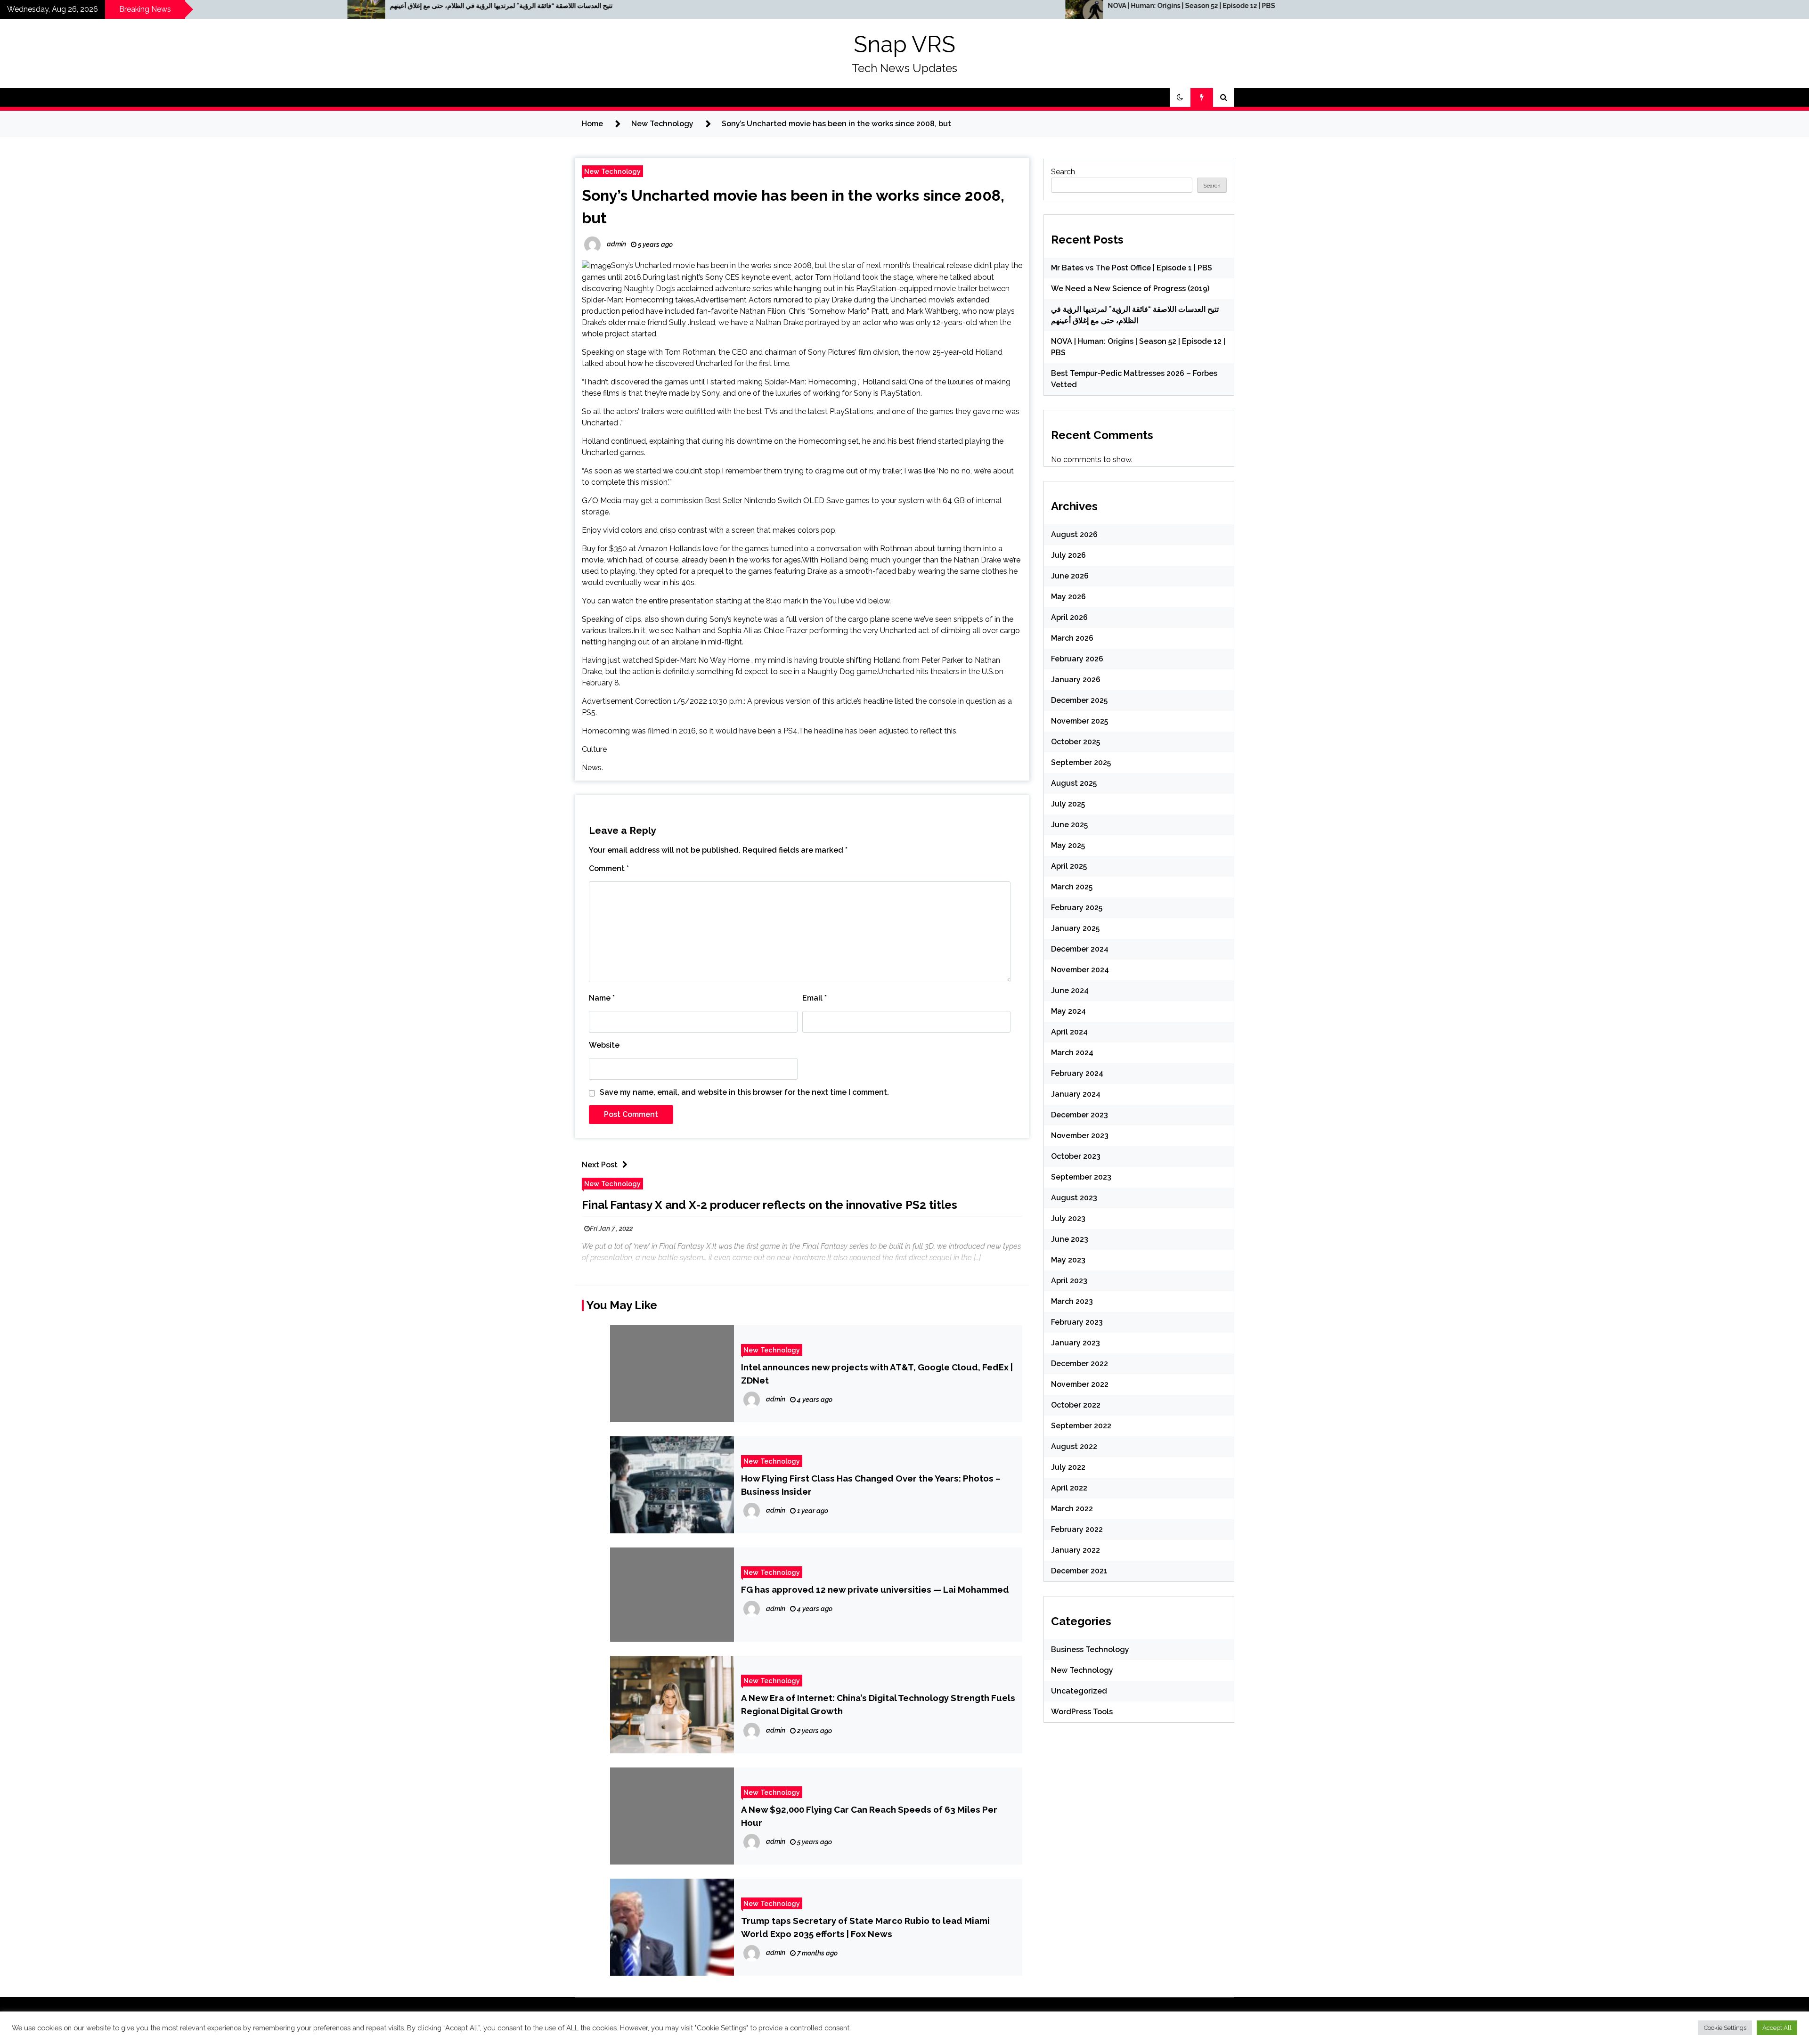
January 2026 (1076, 680)
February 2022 (1077, 1529)
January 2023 (1076, 1343)
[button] (1180, 98)
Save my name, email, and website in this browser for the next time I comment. (744, 1092)
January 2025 (1075, 928)
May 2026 (1068, 597)
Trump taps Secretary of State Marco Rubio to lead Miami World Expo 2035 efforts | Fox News (865, 1927)
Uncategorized (1079, 1691)
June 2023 (1070, 1239)
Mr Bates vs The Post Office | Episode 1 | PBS (1132, 268)
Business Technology (1090, 1649)
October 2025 (1076, 742)
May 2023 (1068, 1260)
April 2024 (1069, 1032)
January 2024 (1076, 1094)
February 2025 (1077, 908)
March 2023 (1072, 1301)
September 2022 (1081, 1426)
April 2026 (1069, 617)
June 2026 (1070, 576)
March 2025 (1072, 887)
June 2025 (1069, 825)
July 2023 (1068, 1218)
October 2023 (1076, 1156)
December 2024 (1080, 949)
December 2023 (1080, 1115)
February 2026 (1077, 659)
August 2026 (1074, 534)
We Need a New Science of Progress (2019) (1130, 289)
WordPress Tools (1082, 1712)
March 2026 (1072, 638)
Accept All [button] (1777, 2028)
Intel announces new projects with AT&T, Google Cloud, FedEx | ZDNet (877, 1374)
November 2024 (1080, 970)
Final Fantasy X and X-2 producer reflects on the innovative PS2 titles (770, 1205)
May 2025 (1068, 845)
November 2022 (1080, 1384)
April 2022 (1069, 1488)
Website (604, 1045)
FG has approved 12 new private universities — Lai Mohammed (875, 1589)
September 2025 (1081, 762)
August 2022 (1074, 1446)
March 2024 (1072, 1053)
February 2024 (1077, 1073)
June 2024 (1070, 990)
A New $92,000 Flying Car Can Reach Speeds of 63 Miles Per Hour (869, 1816)
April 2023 (1069, 1281)
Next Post (600, 1165)
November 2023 (1080, 1136)
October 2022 (1076, 1405)
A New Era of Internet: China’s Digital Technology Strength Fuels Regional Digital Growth (878, 1704)
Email (815, 998)
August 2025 (1074, 783)
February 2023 (1077, 1322)
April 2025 (1069, 866)
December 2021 (1079, 1571)
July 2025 (1068, 804)
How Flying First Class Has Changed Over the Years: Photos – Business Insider (871, 1485)
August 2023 (1074, 1198)
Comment (609, 868)
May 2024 (1068, 1011)
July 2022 (1068, 1467)
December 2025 (1079, 700)
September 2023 (1081, 1177)
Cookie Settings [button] (1725, 2028)
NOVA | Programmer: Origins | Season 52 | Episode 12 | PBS (617, 6)
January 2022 (1076, 1550)
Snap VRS (904, 44)
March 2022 (1072, 1509)
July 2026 (1068, 555)
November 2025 (1080, 721)
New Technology (612, 171)
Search (1063, 172)
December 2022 (1080, 1364)
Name (602, 998)
